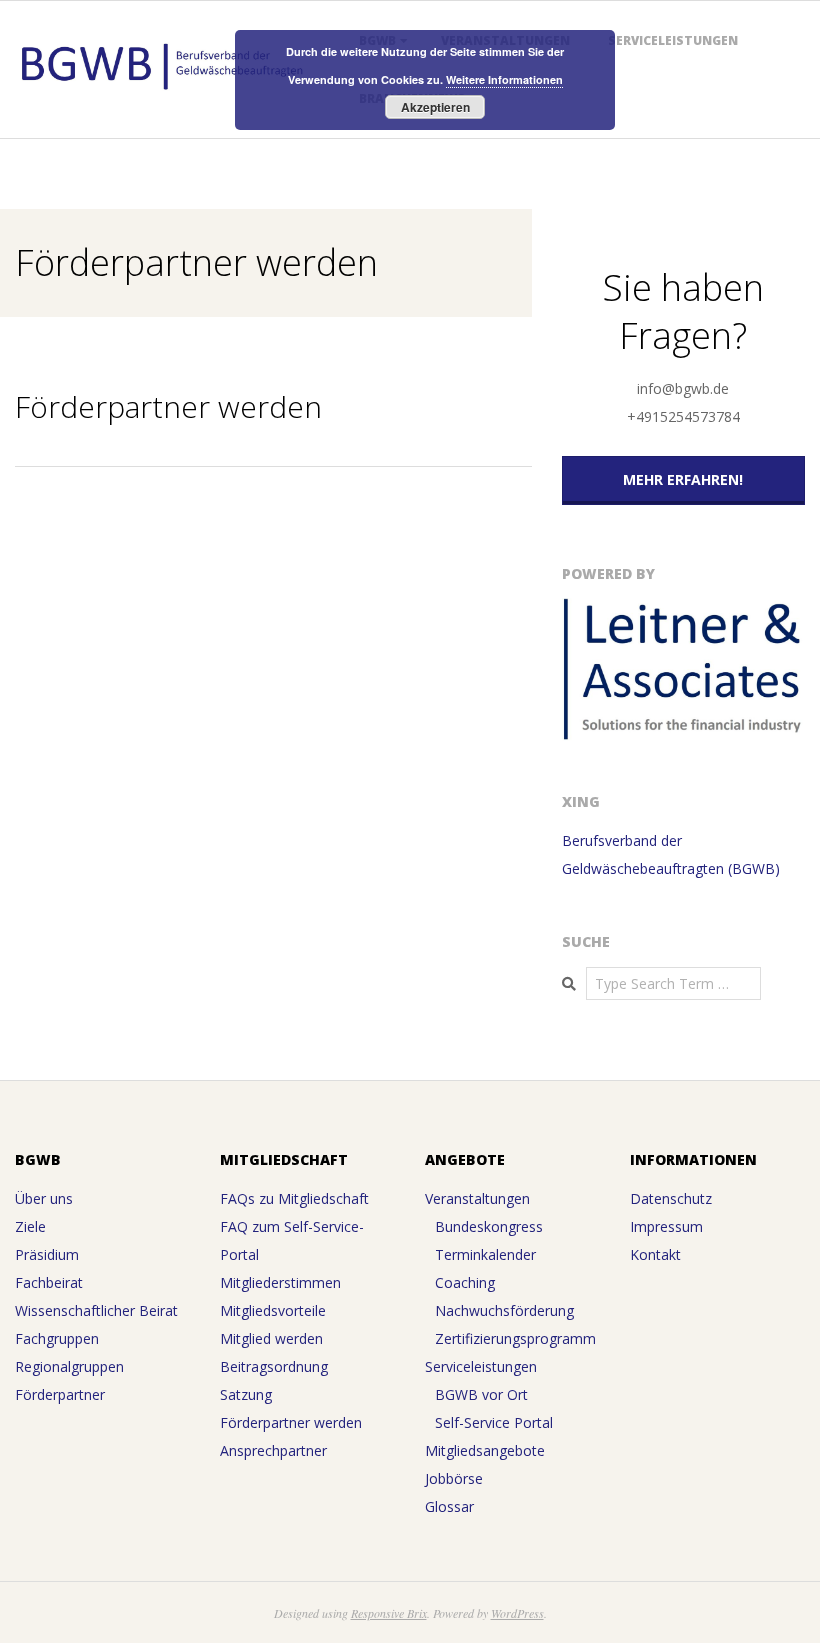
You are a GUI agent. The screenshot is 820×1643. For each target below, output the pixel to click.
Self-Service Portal (494, 1422)
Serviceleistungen (673, 40)
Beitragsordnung (274, 1366)
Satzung (246, 1394)
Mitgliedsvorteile (273, 1310)
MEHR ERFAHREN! (683, 479)
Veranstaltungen (477, 1198)
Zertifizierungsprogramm (515, 1338)
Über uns (44, 1198)
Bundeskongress (489, 1226)
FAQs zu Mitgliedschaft (294, 1198)
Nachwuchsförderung (504, 1310)
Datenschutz (671, 1198)
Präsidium (47, 1254)
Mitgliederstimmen (280, 1282)
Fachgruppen (57, 1338)
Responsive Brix (389, 1613)
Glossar (449, 1506)
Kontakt (655, 1254)
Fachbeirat (49, 1282)
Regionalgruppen (69, 1366)
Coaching (465, 1282)
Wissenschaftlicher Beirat (96, 1310)
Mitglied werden (271, 1338)
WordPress (517, 1613)
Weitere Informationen (504, 79)
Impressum (666, 1226)
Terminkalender (485, 1254)
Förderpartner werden (291, 1422)
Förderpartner (60, 1394)
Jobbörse (454, 1478)
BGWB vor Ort (481, 1394)
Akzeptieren (435, 107)
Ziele (30, 1226)
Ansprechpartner (273, 1450)
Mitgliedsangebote (485, 1450)
